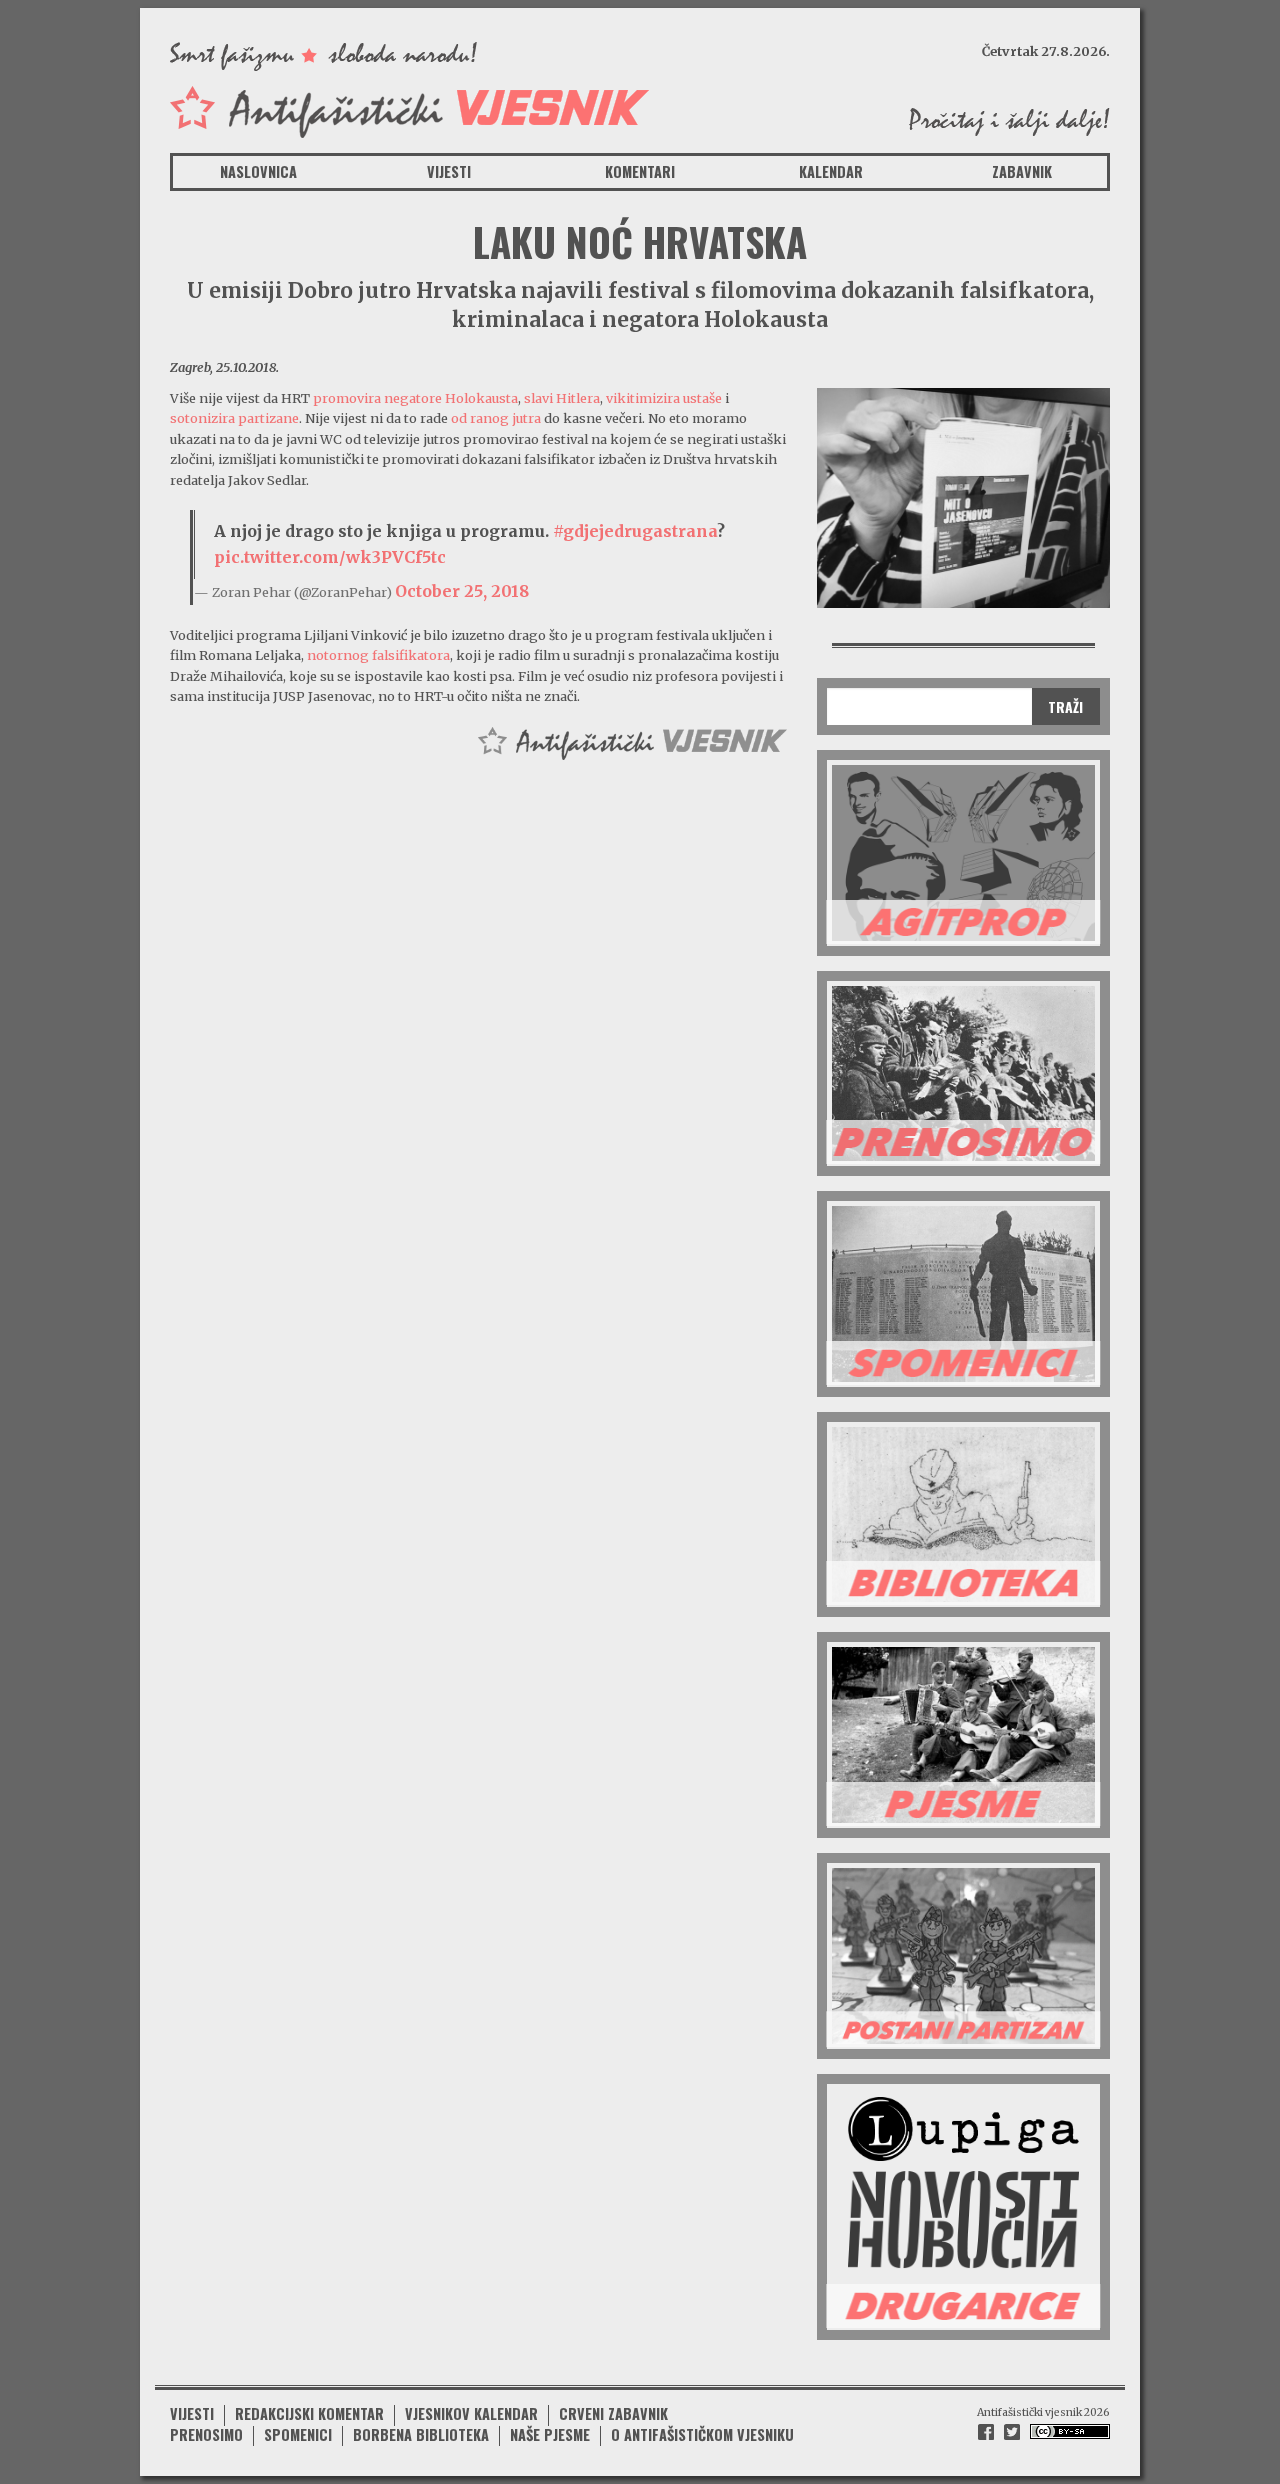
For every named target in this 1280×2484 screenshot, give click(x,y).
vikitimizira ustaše (664, 398)
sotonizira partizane (234, 418)
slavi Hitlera (562, 398)
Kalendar (831, 171)
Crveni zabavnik (613, 2413)
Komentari (640, 171)
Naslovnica (258, 171)
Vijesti (449, 171)
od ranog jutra (496, 418)
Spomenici (298, 2434)
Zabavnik (1022, 171)
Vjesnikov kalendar (471, 2413)
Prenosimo (206, 2434)
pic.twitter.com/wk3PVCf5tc (330, 557)
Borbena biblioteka (421, 2434)
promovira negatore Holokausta (415, 398)
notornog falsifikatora (378, 655)
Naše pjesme (550, 2434)
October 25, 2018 (462, 591)
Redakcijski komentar (309, 2413)
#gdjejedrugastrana (635, 531)
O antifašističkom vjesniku (702, 2434)
